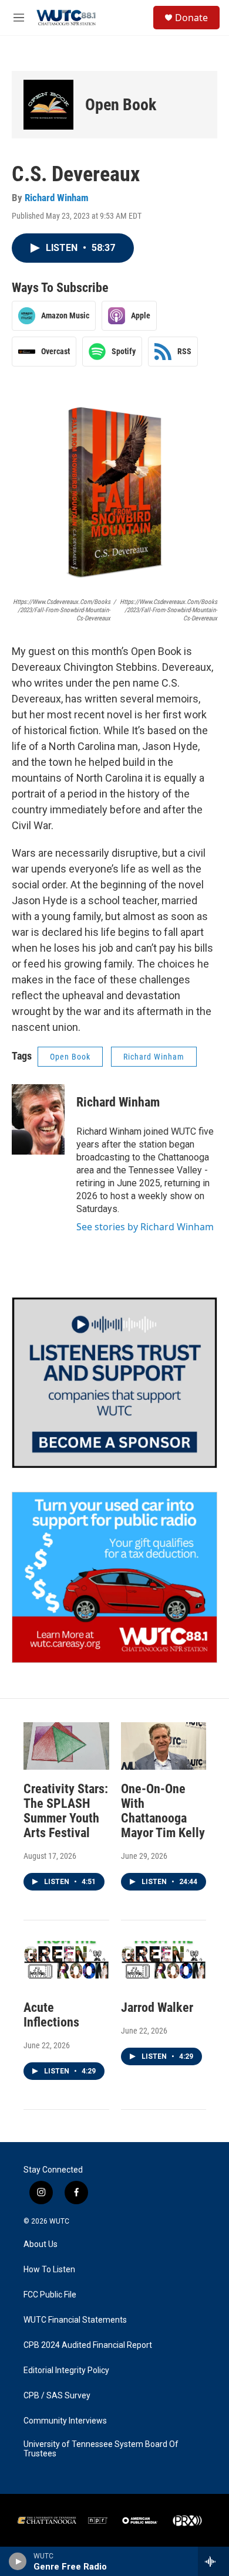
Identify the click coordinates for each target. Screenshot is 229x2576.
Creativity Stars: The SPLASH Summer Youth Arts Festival (66, 1811)
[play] (18, 2561)
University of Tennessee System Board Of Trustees (101, 2449)
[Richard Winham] (38, 1119)
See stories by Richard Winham (145, 1227)
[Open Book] (48, 105)
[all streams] (213, 2561)
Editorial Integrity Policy (66, 2370)
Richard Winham (57, 198)
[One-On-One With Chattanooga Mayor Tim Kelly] (164, 1746)
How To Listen (49, 2270)
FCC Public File (50, 2295)
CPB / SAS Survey (57, 2396)
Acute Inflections (51, 2015)
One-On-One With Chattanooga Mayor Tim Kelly (163, 1811)
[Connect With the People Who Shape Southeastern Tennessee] (114, 1383)
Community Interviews (65, 2421)
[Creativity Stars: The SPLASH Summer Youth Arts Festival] (66, 1746)
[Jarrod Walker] (164, 1965)
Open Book (121, 105)
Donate (191, 18)
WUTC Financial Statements (75, 2320)
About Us (41, 2244)
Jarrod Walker (157, 2007)
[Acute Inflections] (66, 1965)
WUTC (59, 2221)
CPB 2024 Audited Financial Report (88, 2345)
